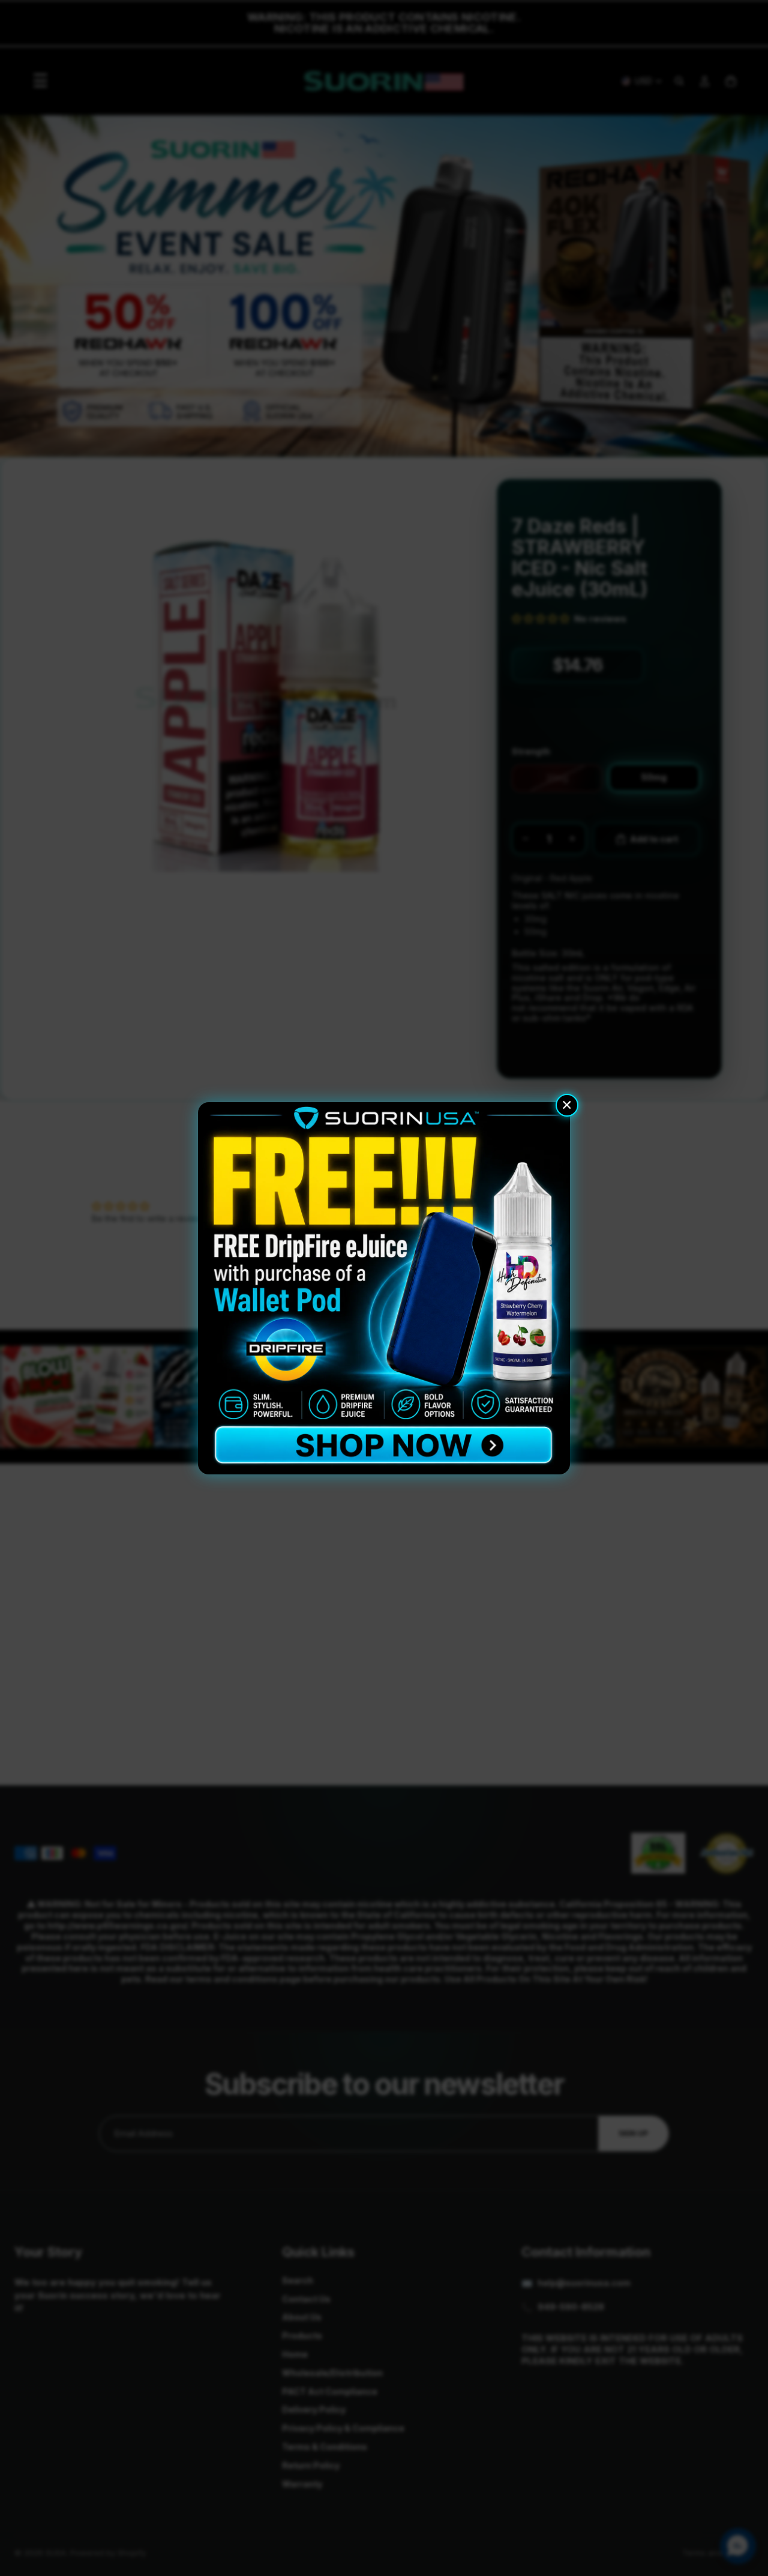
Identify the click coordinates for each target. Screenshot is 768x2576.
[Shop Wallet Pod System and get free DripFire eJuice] (384, 1288)
